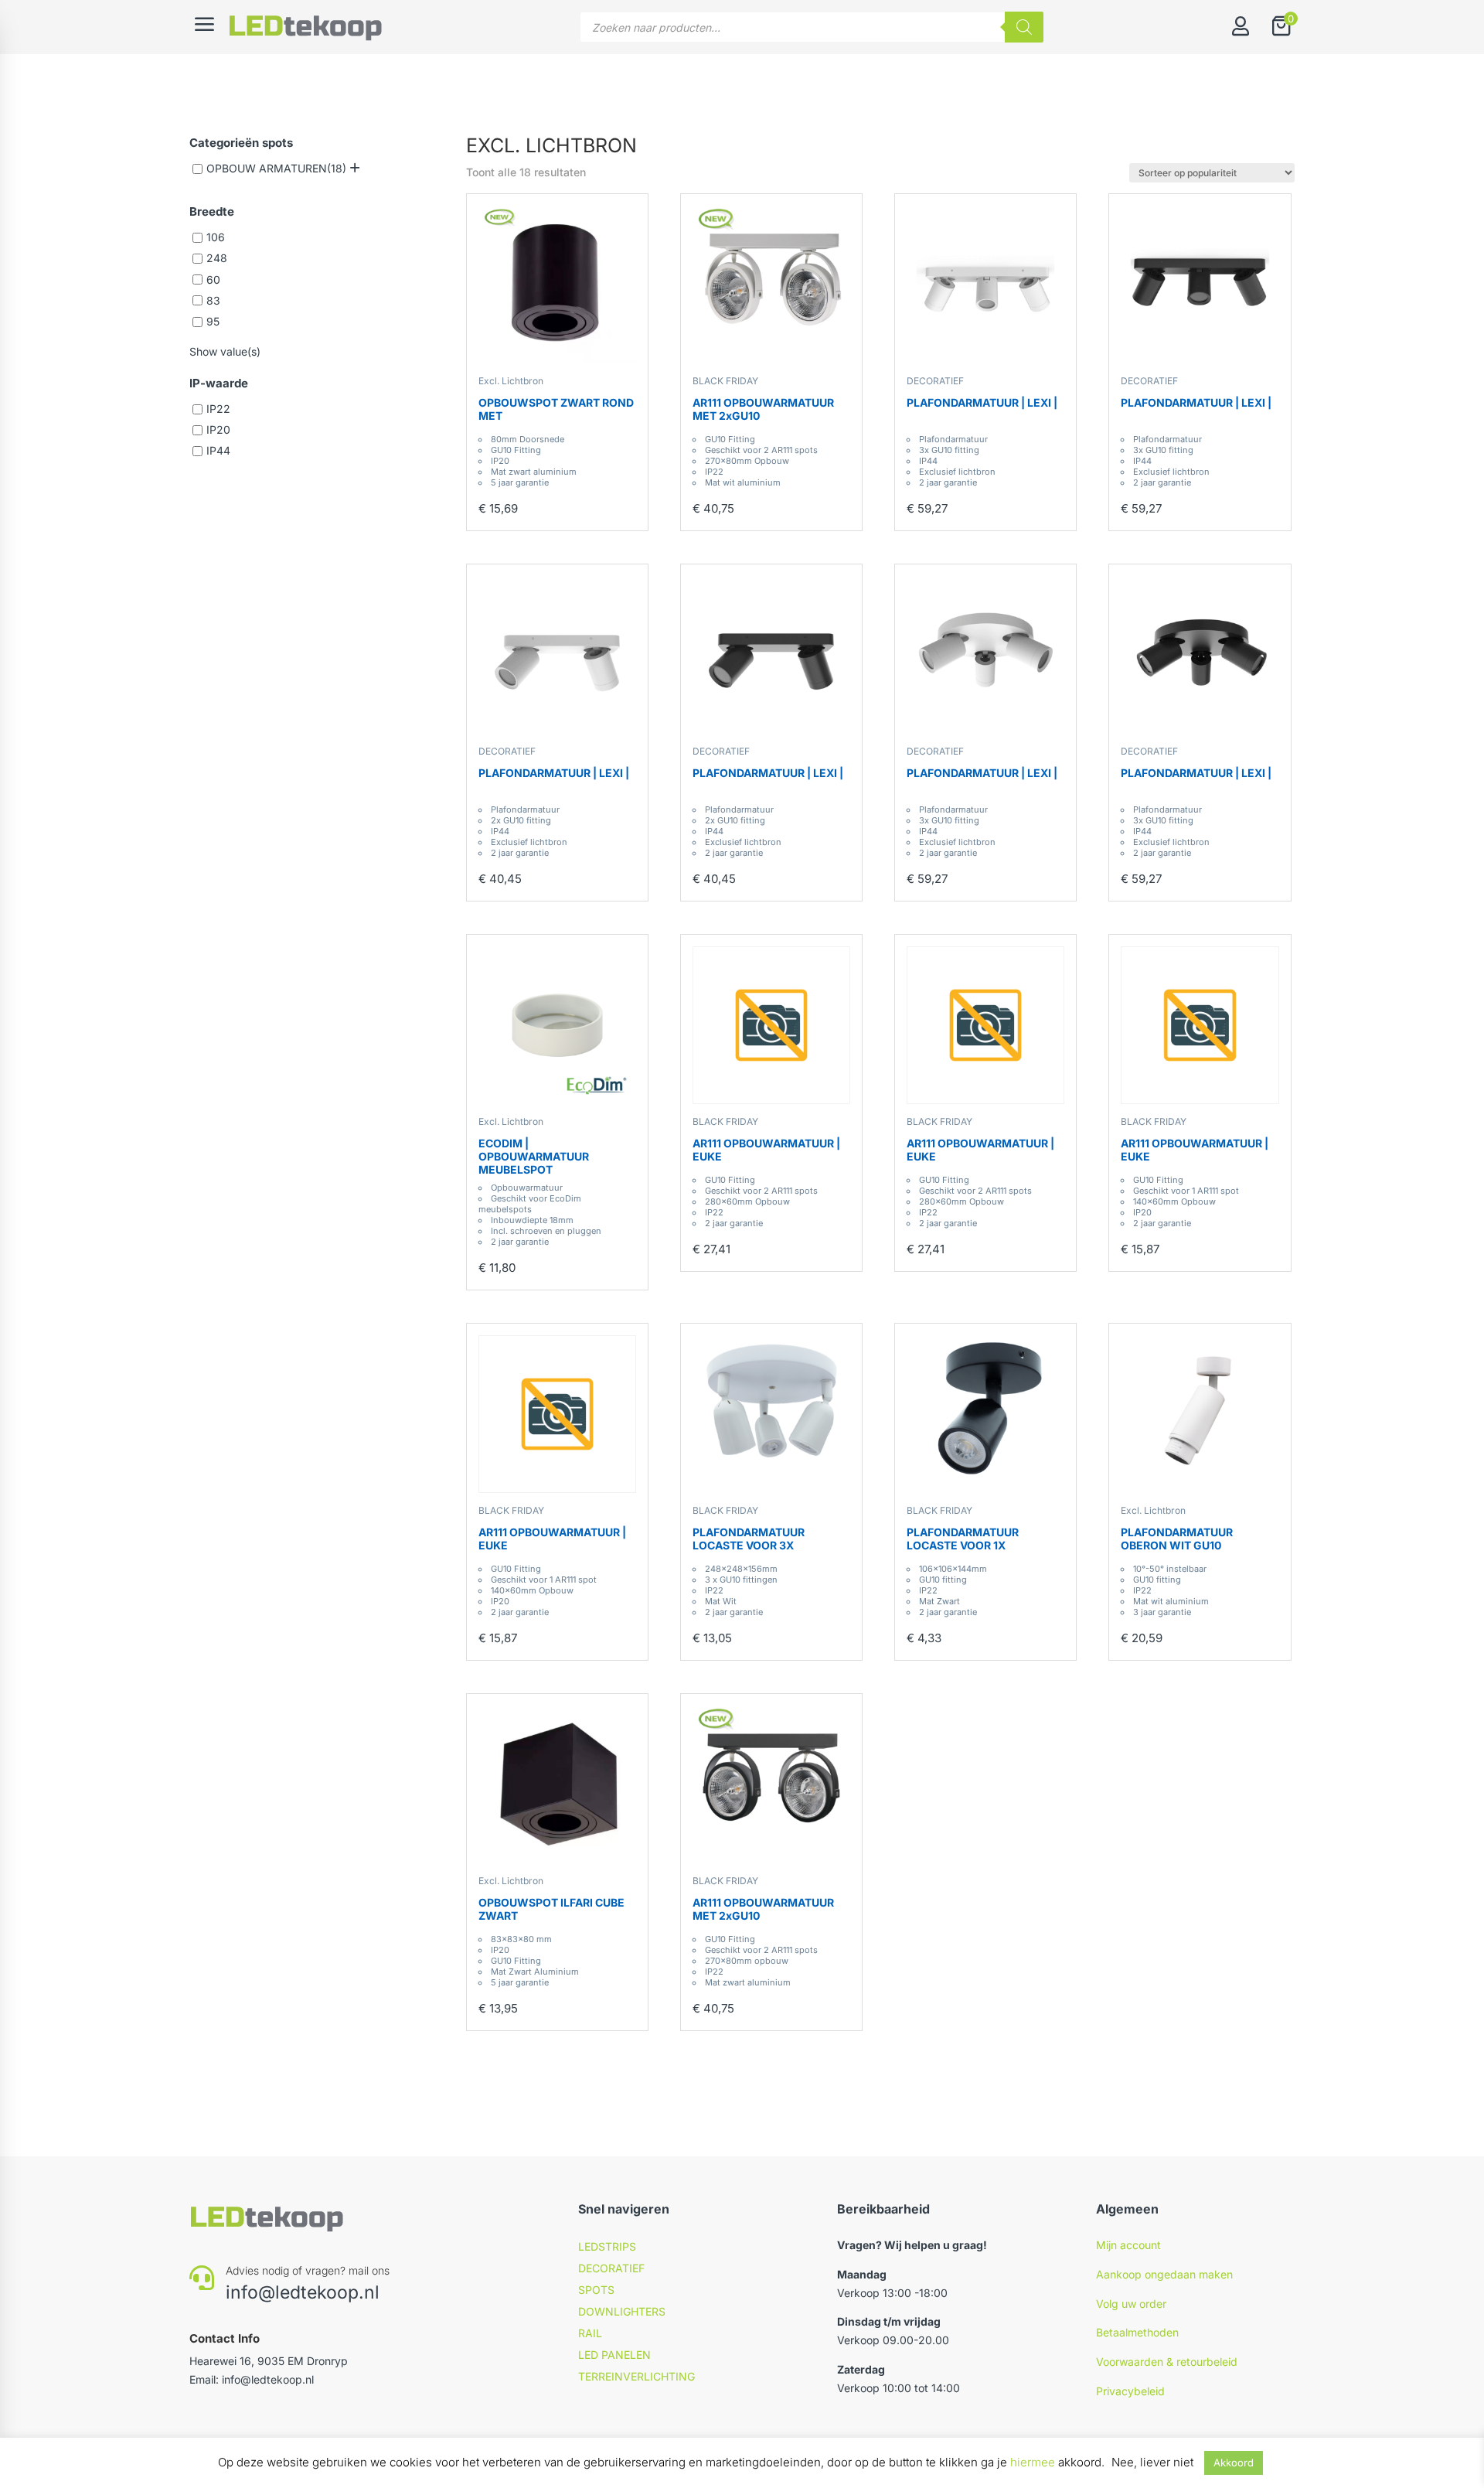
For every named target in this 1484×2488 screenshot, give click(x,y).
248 (217, 259)
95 (213, 321)
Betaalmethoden (1137, 2332)
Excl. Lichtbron (511, 381)
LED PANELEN (614, 2355)
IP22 (218, 409)
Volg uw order (1131, 2304)
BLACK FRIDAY (725, 381)
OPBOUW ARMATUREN (267, 168)
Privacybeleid (1130, 2391)
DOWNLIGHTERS (622, 2311)
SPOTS (596, 2290)
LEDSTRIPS (607, 2246)
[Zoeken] (1024, 27)
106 (216, 237)
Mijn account (1128, 2245)
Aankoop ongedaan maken (1164, 2274)
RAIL (590, 2333)
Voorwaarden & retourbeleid (1167, 2362)
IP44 (218, 450)
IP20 (218, 429)
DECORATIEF (935, 381)
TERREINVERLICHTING (636, 2376)
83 (213, 300)
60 (213, 279)
